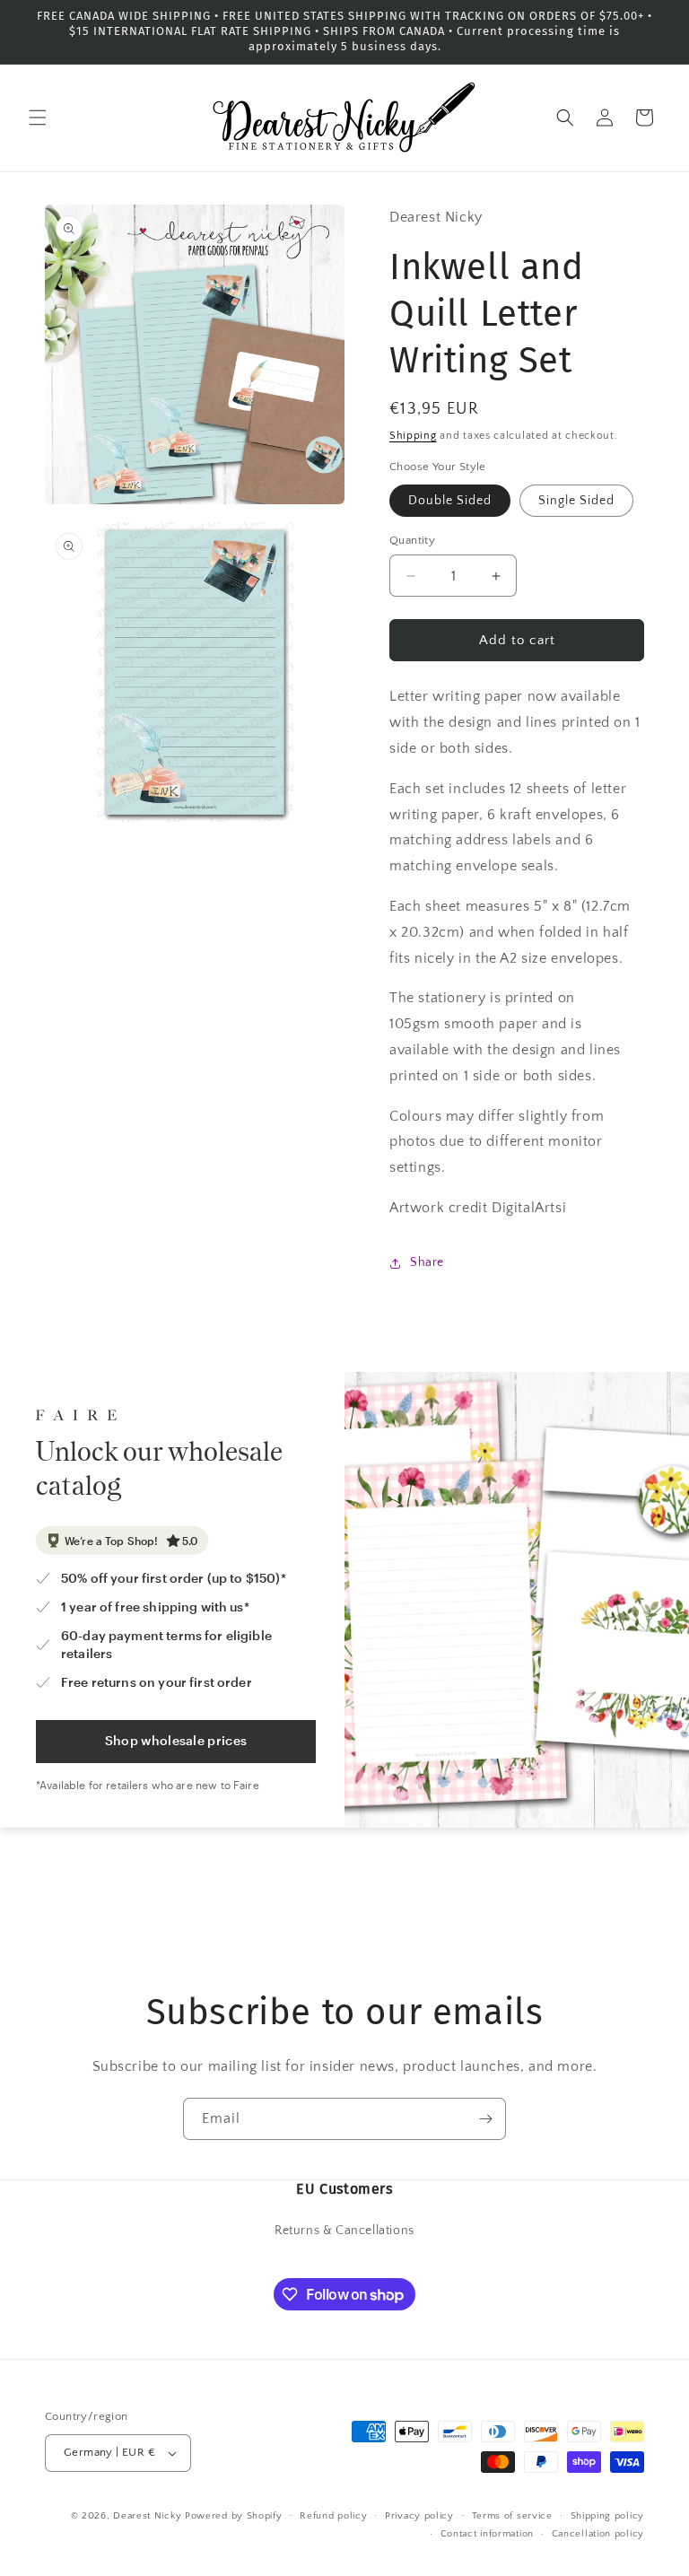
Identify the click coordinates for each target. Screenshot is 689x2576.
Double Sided (450, 501)
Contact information (487, 2534)
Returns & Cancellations (344, 2231)
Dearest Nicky (147, 2516)
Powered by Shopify (234, 2516)
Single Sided (576, 501)
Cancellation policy (598, 2534)
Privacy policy (419, 2516)
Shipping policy (608, 2516)
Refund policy (333, 2516)
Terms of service (512, 2516)
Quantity (412, 540)
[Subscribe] (485, 2119)
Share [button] (427, 1262)
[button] (38, 118)
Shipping (413, 436)
